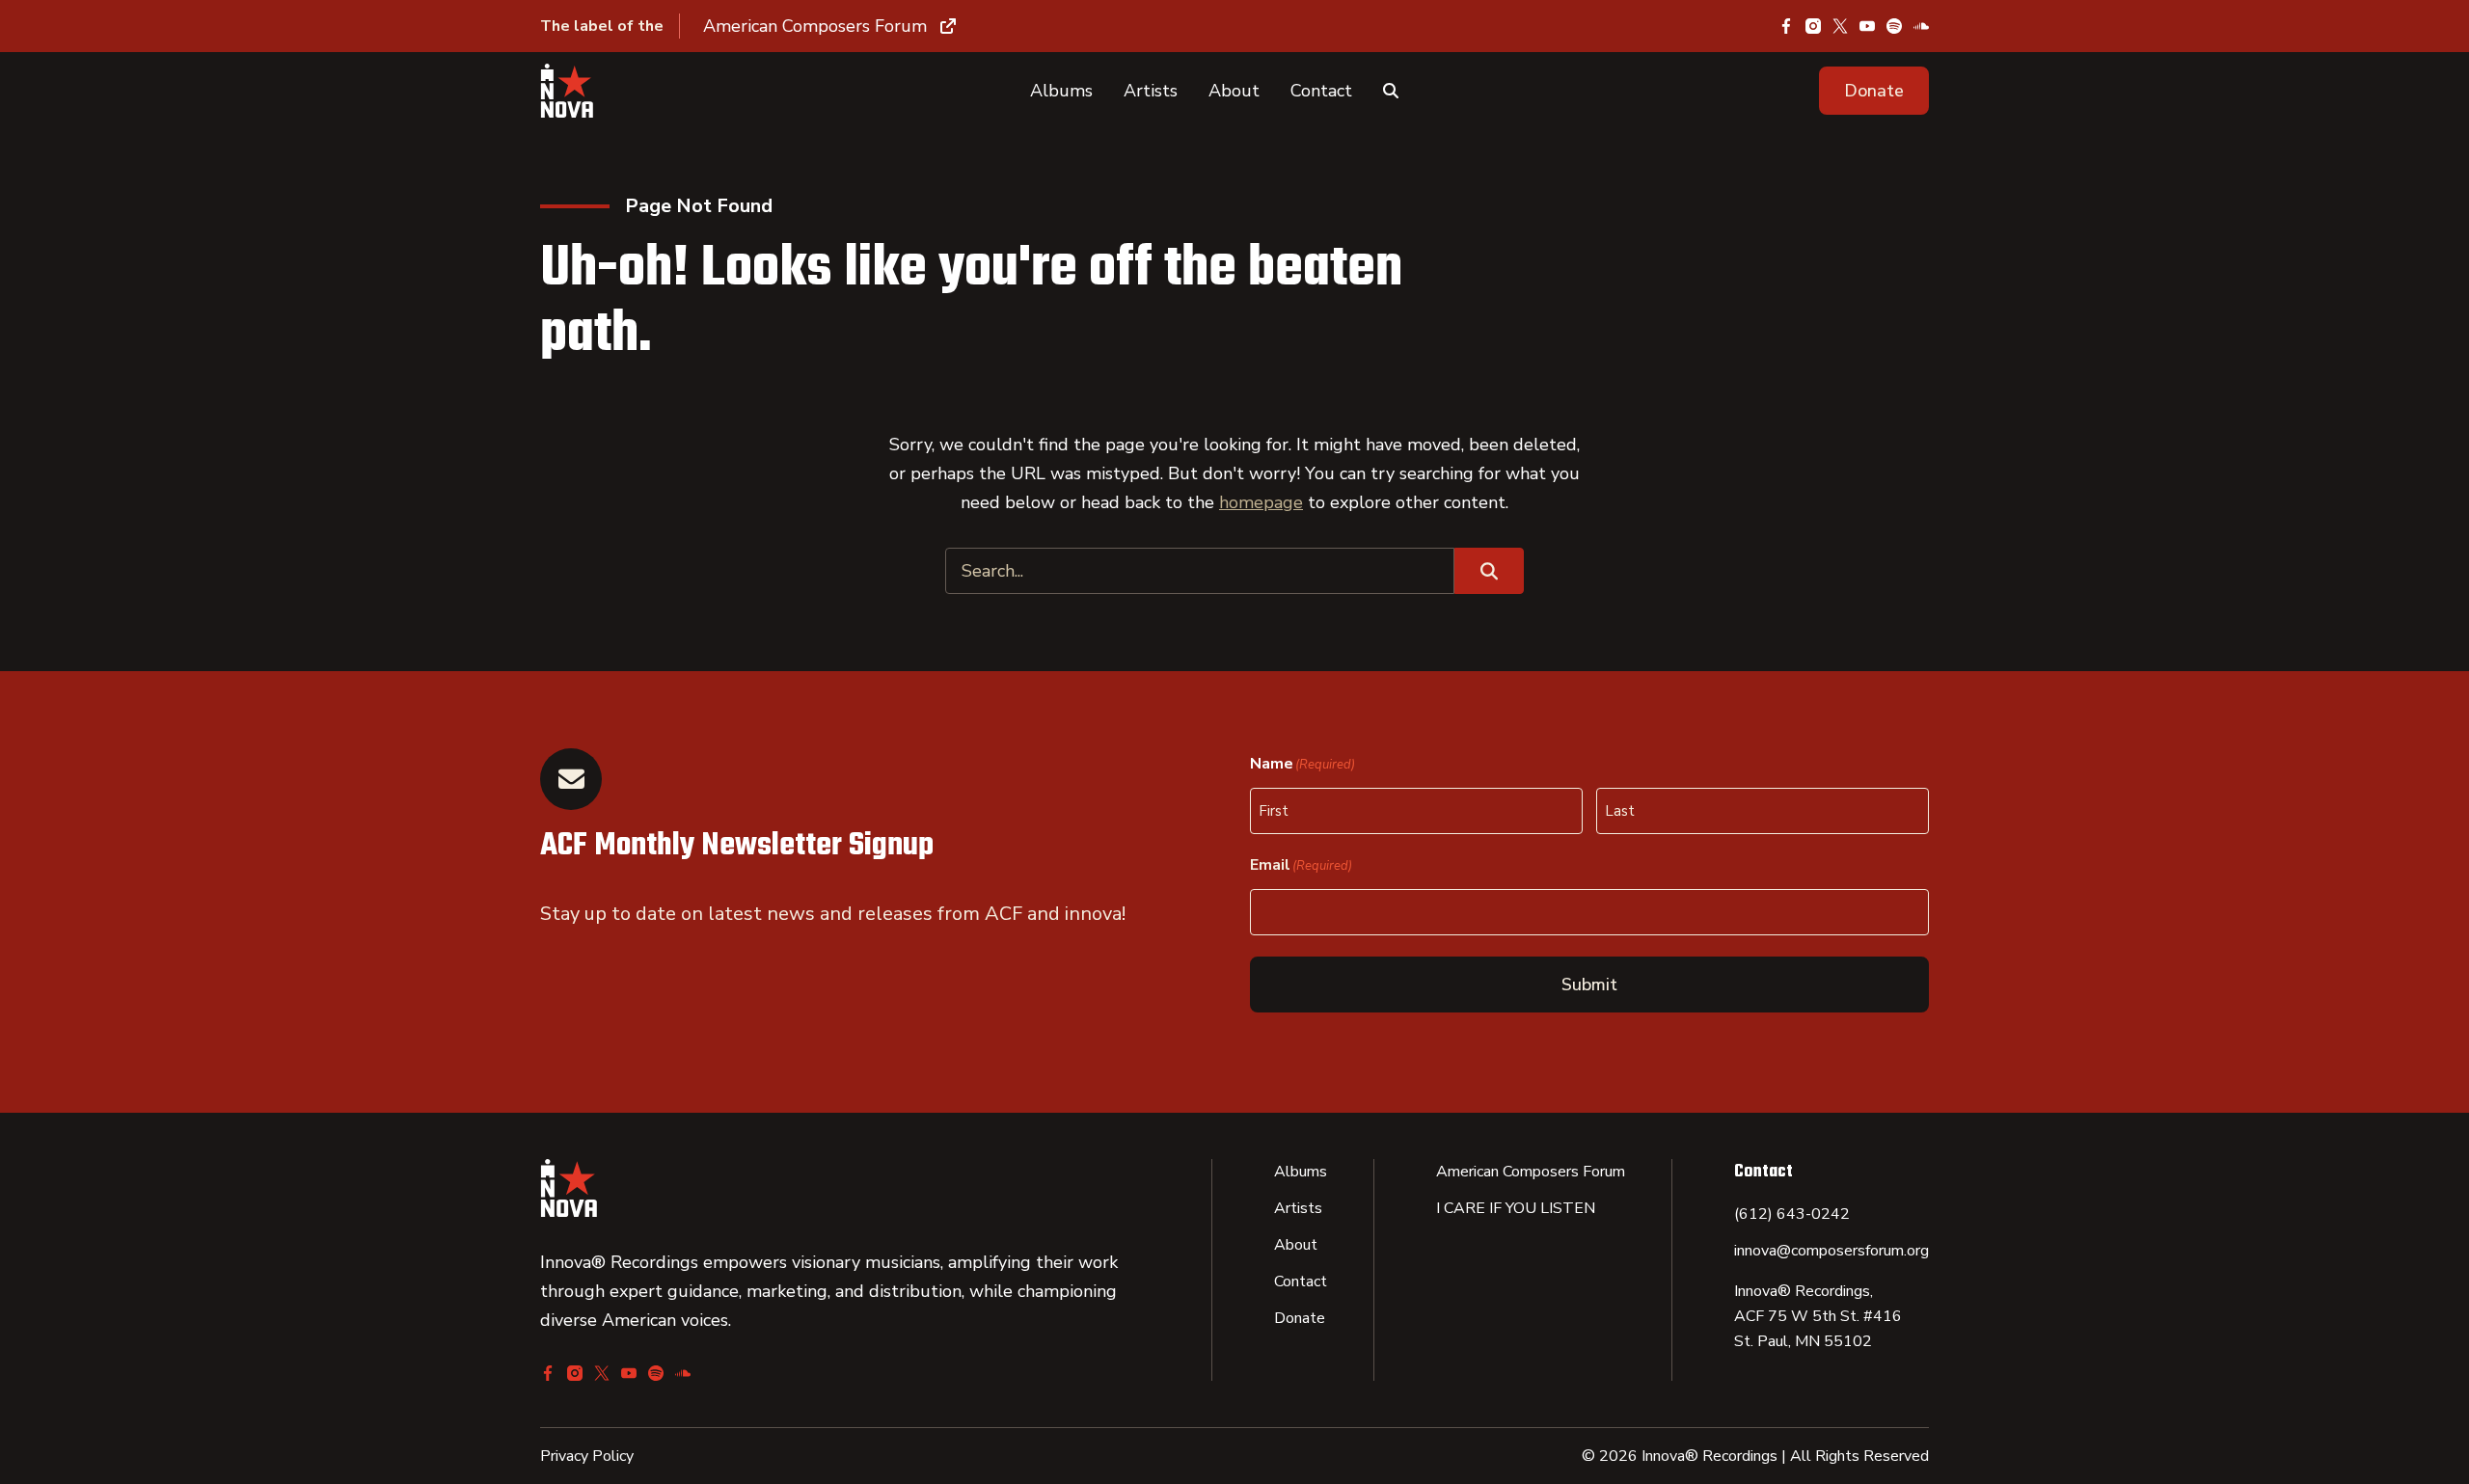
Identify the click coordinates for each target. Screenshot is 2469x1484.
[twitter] (1840, 26)
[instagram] (1813, 26)
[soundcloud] (1921, 26)
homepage (1261, 502)
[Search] (1391, 91)
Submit (1589, 985)
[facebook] (1786, 26)
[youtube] (1867, 26)
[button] (1874, 91)
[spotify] (1894, 26)
